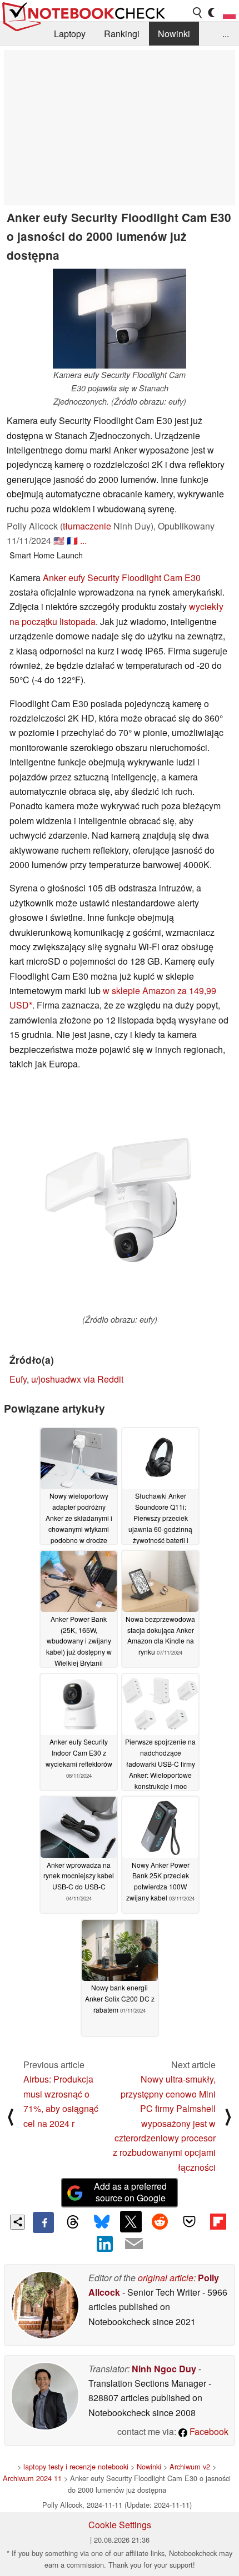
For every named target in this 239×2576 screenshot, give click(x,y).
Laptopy (70, 34)
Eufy (18, 1379)
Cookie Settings (120, 2525)
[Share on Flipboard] (218, 2221)
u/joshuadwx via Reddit (77, 1379)
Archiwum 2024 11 (32, 2478)
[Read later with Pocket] (189, 2221)
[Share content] (18, 2222)
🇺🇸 (59, 540)
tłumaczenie (87, 526)
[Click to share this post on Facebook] (43, 2222)
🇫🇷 (72, 540)
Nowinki (174, 34)
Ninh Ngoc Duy (164, 2369)
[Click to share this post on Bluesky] (102, 2222)
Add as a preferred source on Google (130, 2192)
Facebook (208, 2431)
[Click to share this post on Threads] (72, 2222)
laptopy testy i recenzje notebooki (76, 2466)
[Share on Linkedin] (105, 2244)
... (226, 34)
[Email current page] (134, 2244)
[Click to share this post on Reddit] (160, 2221)
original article (166, 2278)
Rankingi (122, 34)
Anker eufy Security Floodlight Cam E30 (122, 578)
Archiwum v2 (190, 2466)
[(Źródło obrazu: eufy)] (120, 1198)
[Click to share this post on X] (131, 2221)
